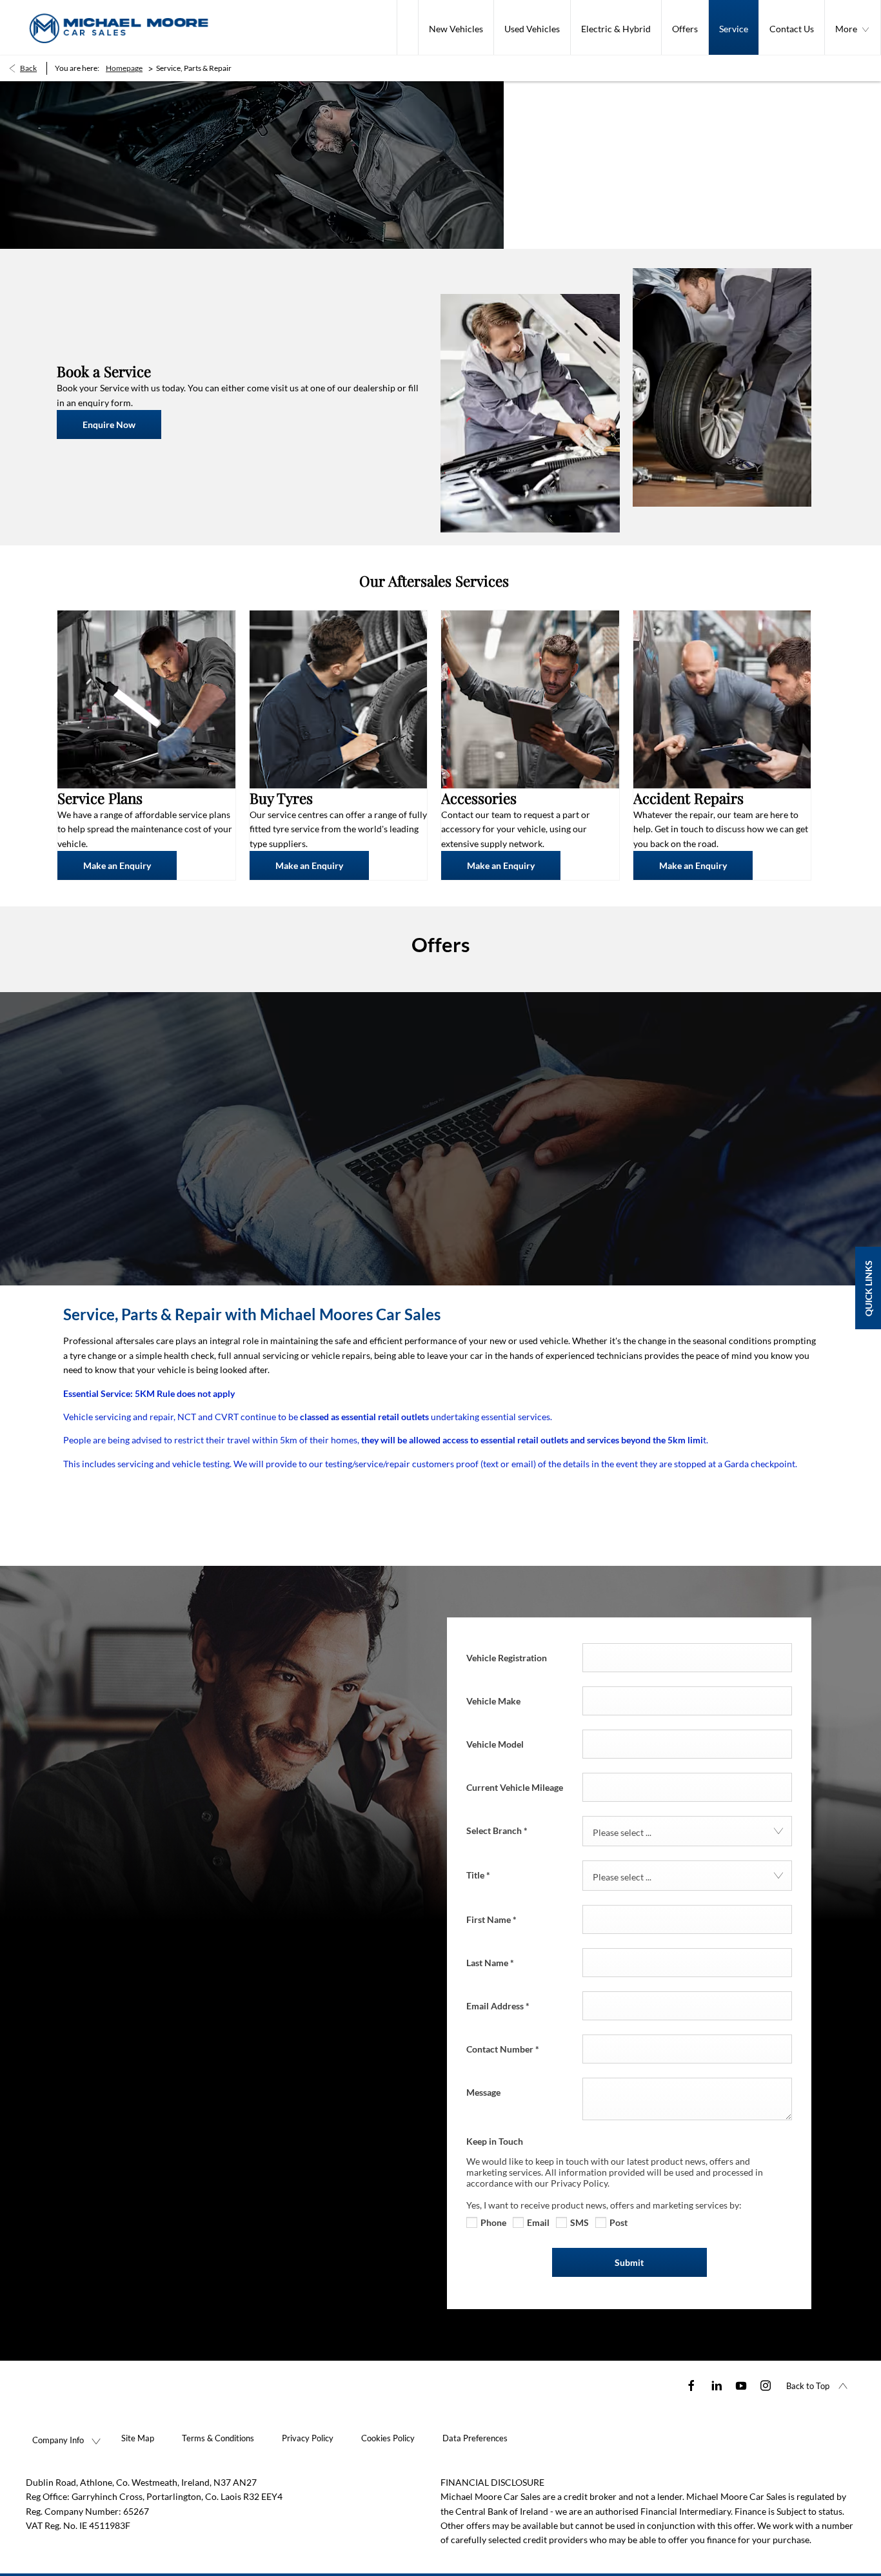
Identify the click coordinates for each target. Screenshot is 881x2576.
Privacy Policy (308, 2438)
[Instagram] (766, 2385)
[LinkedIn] (717, 2385)
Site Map (138, 2438)
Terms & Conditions (218, 2438)
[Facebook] (691, 2385)
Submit (629, 2262)
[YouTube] (741, 2385)
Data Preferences (475, 2438)
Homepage (124, 68)
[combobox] (687, 1831)
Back (28, 68)
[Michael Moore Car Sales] (119, 27)
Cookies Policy (388, 2438)
